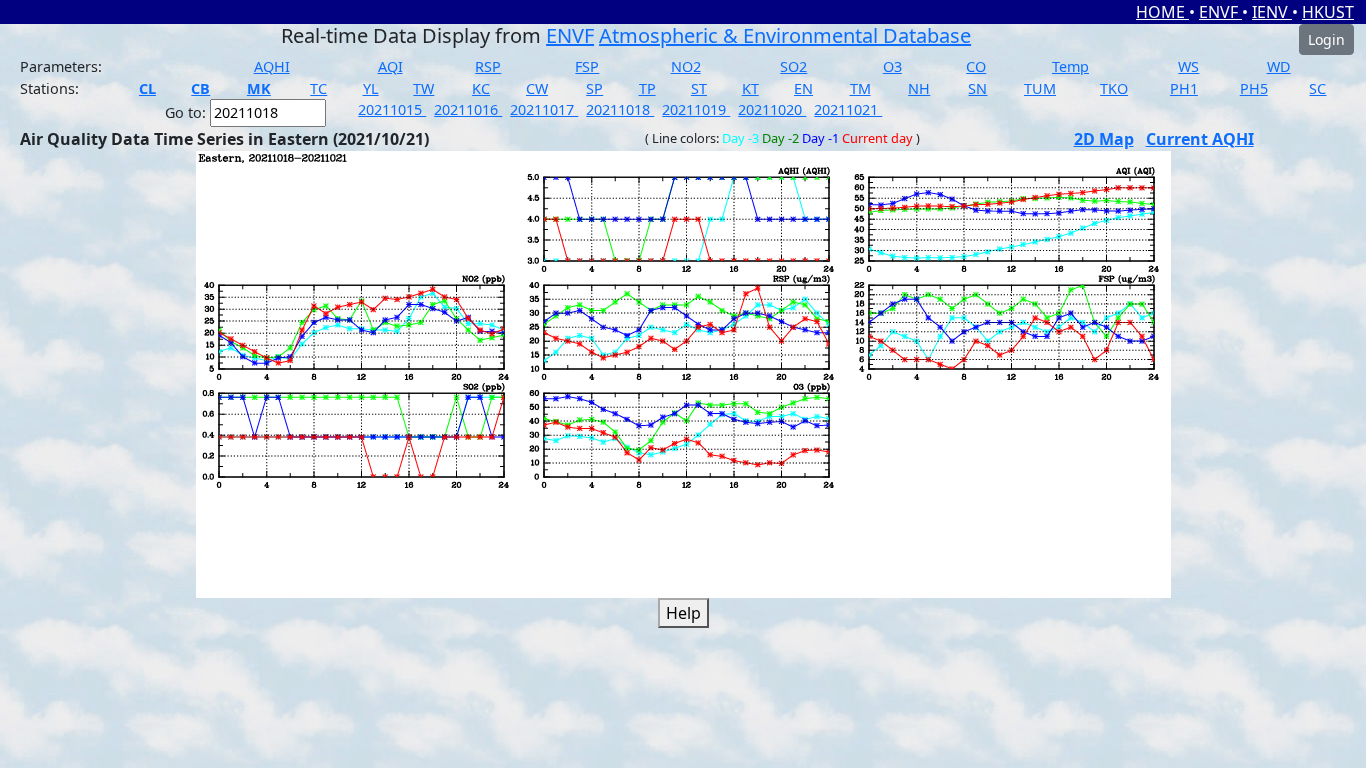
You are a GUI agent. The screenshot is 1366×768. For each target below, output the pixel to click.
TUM (1040, 88)
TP (647, 88)
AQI (390, 66)
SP (594, 88)
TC (318, 88)
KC (481, 88)
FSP (587, 66)
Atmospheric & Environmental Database (785, 35)
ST (699, 88)
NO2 (686, 66)
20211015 (392, 109)
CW (537, 88)
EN (803, 88)
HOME (1162, 12)
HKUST (1328, 12)
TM (860, 88)
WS (1188, 66)
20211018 (620, 109)
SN (977, 88)
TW (423, 88)
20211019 (696, 109)
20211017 (544, 109)
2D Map (1104, 139)
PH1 (1184, 88)
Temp (1070, 66)
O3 (892, 66)
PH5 (1254, 88)
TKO (1114, 88)
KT (750, 88)
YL (371, 88)
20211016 (468, 109)
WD (1279, 66)
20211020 (772, 109)
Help (683, 613)
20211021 (848, 109)
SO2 (793, 66)
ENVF (1220, 12)
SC (1317, 88)
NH (919, 88)
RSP (488, 66)
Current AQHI (1200, 139)
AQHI (272, 66)
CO (976, 66)
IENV (1272, 12)
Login (1326, 39)
